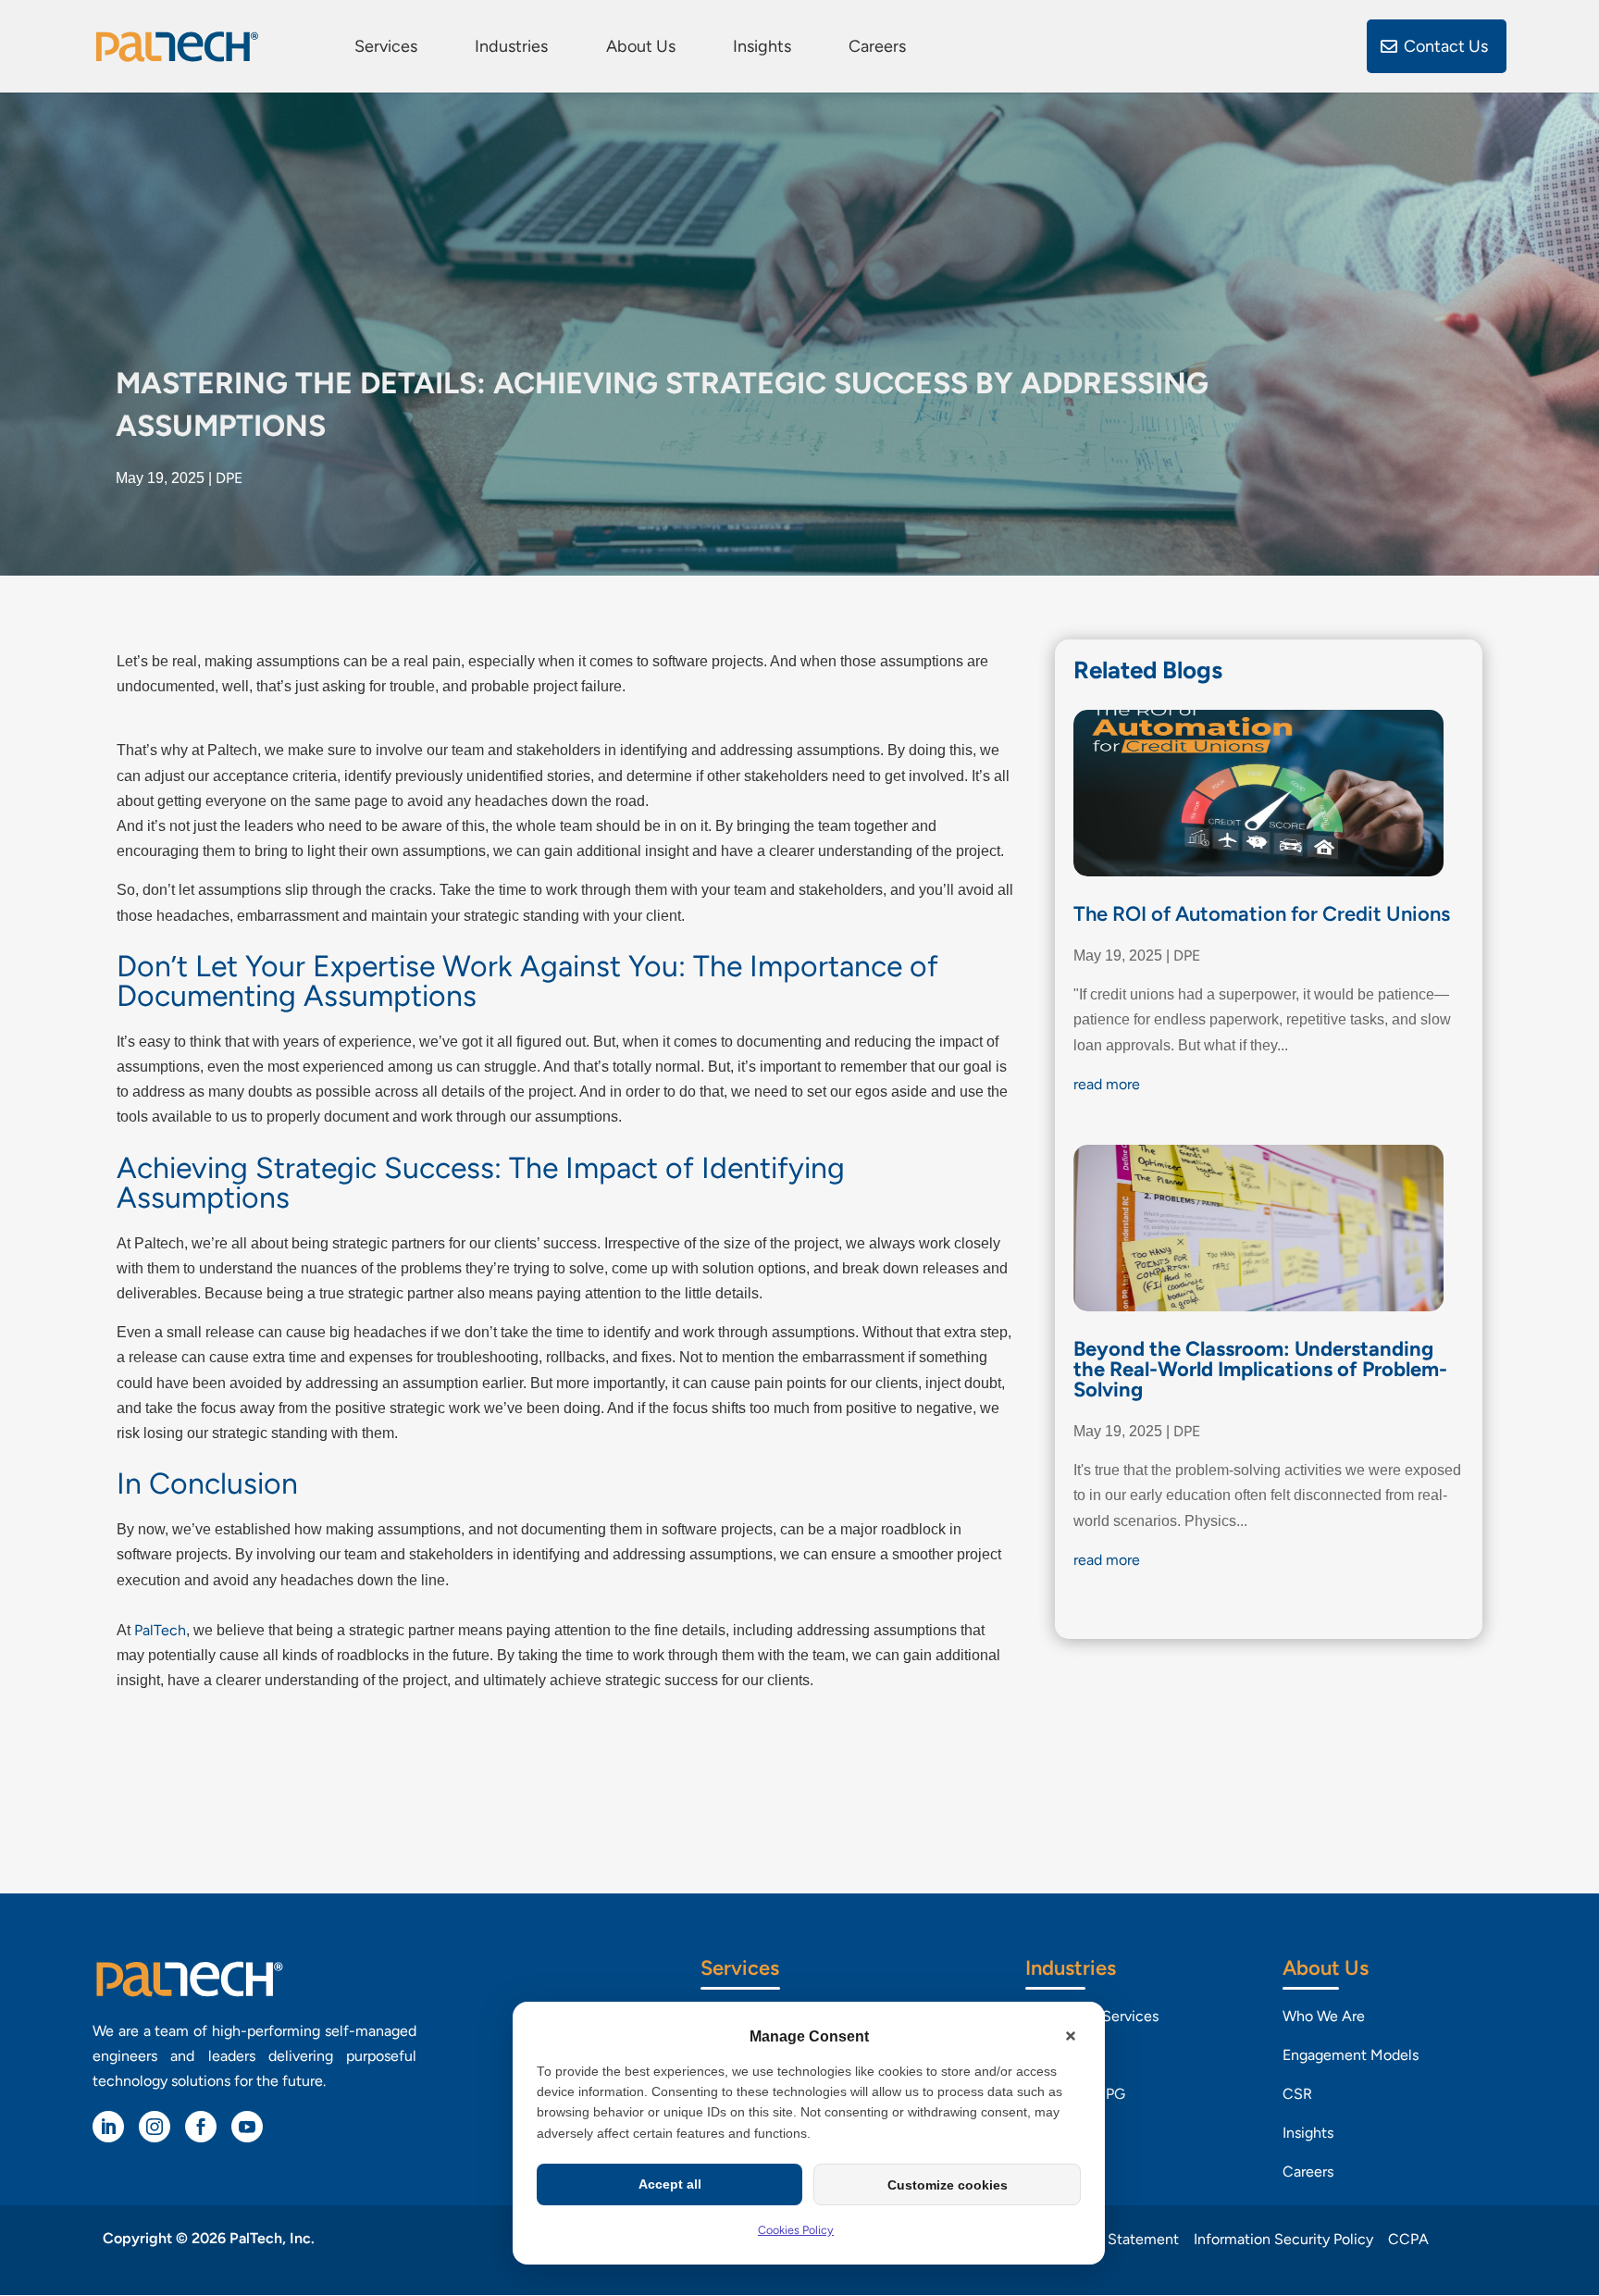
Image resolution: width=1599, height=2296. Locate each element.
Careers (877, 47)
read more (1107, 1084)
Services (386, 47)
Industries (511, 47)
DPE (229, 478)
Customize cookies (948, 2185)
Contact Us (1446, 46)
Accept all (670, 2184)
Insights (762, 47)
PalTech (160, 1630)
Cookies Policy (796, 2230)
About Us (641, 47)
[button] (1071, 2036)
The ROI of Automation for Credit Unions (1262, 914)
